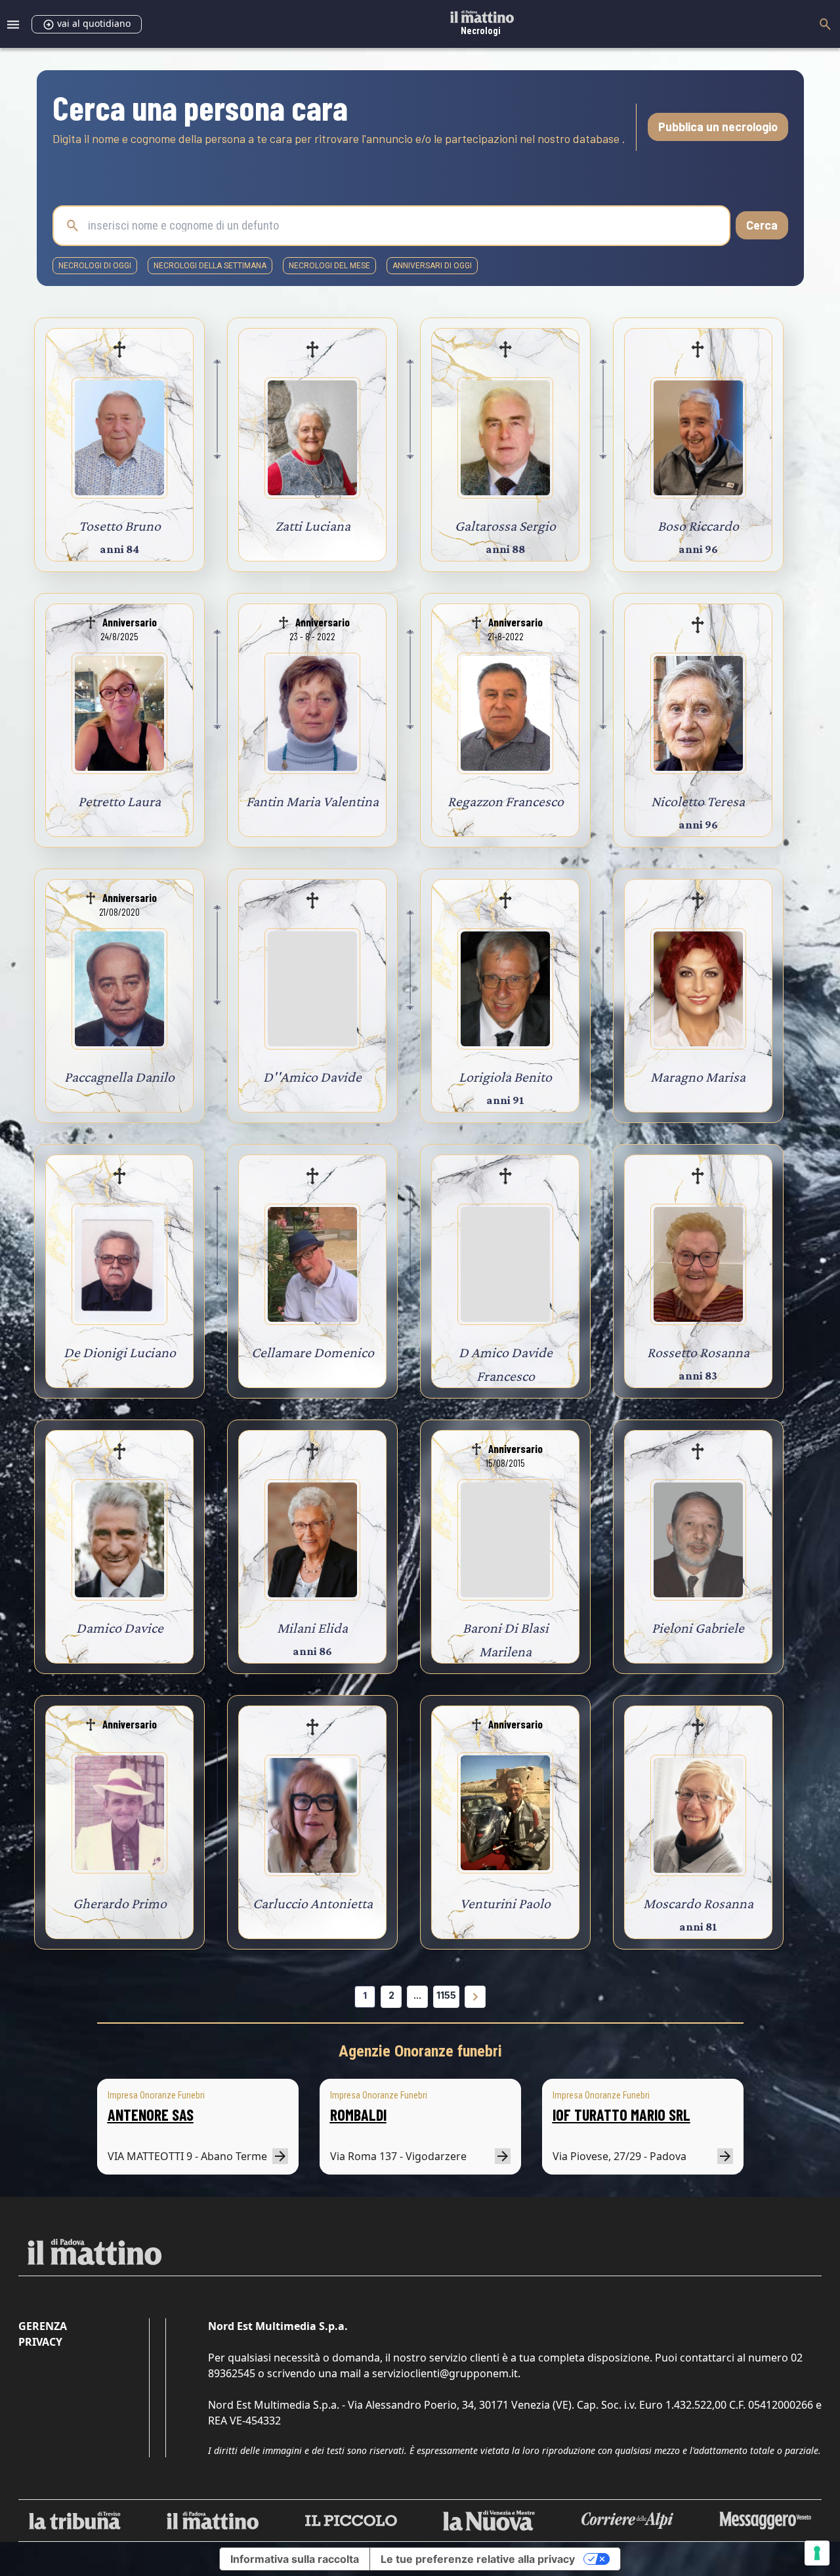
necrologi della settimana (210, 266)
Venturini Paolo (505, 1903)
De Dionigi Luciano (120, 1352)
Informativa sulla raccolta (295, 2559)
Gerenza (43, 2326)
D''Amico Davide (312, 1077)
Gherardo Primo (120, 1903)
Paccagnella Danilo (119, 1077)
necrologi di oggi (95, 266)
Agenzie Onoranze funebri (420, 2051)
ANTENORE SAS (151, 2115)
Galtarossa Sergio (505, 526)
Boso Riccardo (698, 526)
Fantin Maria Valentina (312, 801)
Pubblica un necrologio (718, 127)
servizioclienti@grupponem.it (445, 2373)
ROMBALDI (358, 2115)
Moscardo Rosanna (698, 1903)
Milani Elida (312, 1628)
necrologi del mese (329, 266)
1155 (446, 1995)
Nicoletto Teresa (698, 801)
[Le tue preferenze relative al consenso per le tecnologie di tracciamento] (817, 2553)
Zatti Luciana (313, 526)
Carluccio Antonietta (313, 1903)
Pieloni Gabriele (698, 1628)
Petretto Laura (119, 801)
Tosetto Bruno (120, 526)
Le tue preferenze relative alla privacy (478, 2559)
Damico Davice (120, 1628)
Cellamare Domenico (313, 1352)
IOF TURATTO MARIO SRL (621, 2115)
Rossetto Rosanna (698, 1352)
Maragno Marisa (698, 1077)
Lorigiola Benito (505, 1077)
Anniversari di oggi (432, 266)
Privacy (40, 2342)
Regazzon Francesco (506, 801)
